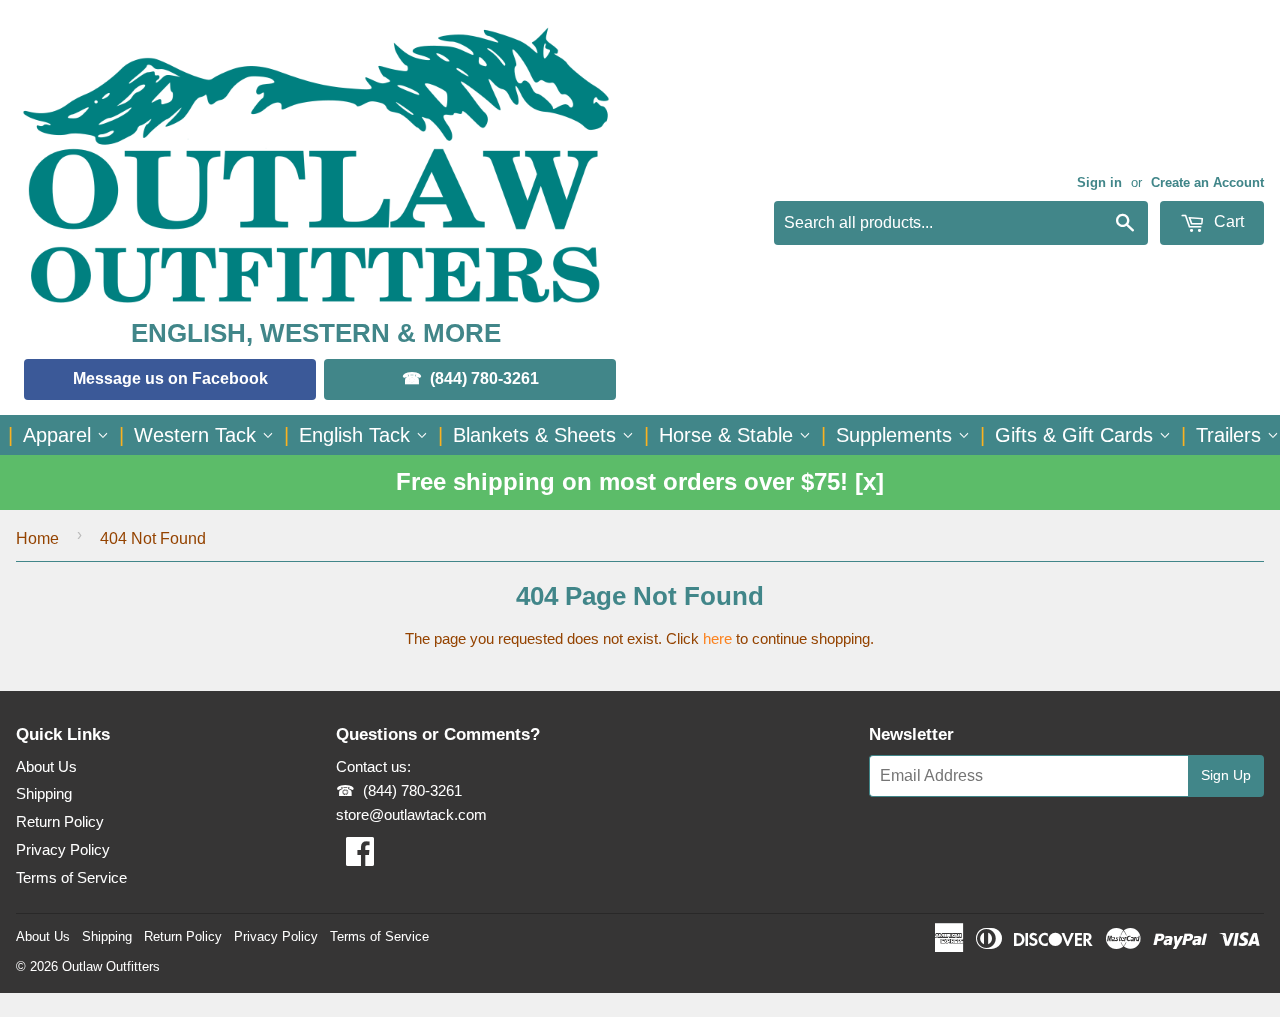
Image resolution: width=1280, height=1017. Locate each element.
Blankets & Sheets (537, 435)
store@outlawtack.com (411, 814)
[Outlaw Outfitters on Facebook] (360, 857)
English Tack (357, 435)
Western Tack (198, 435)
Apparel (60, 435)
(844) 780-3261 (484, 378)
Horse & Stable (729, 435)
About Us (46, 766)
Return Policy (60, 821)
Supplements (897, 435)
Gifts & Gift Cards (1077, 435)
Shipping (44, 793)
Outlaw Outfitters (111, 966)
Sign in (1099, 182)
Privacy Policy (63, 849)
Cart (1227, 221)
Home (37, 538)
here (717, 638)
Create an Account (1207, 182)
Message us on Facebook (170, 378)
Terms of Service (71, 877)
